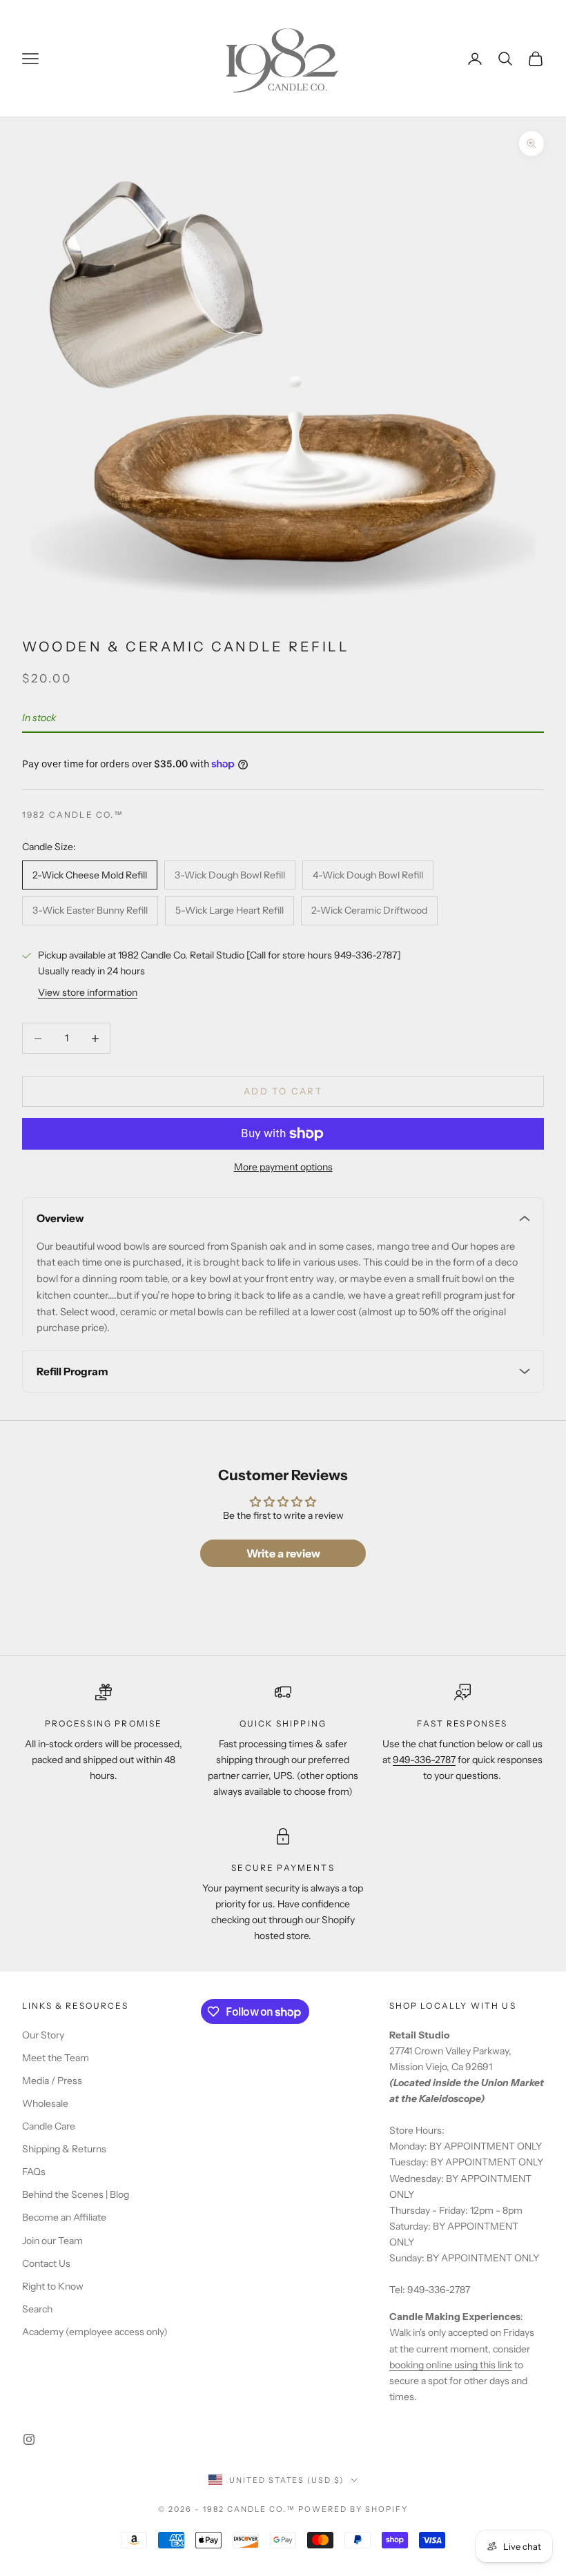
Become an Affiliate (64, 2217)
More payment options (283, 1167)
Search (37, 2309)
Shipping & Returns (64, 2149)
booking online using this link (451, 2365)
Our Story (43, 2035)
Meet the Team (56, 2058)
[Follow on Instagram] (29, 2439)
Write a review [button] (283, 1553)
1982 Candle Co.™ (73, 815)
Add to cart (283, 1091)
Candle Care (49, 2126)
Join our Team (52, 2241)
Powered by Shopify (353, 2509)
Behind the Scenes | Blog (76, 2194)
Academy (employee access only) (95, 2332)
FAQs (34, 2172)
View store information (88, 992)
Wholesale (45, 2103)
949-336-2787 (424, 1760)
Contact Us (46, 2263)
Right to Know (53, 2286)
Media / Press (52, 2081)
